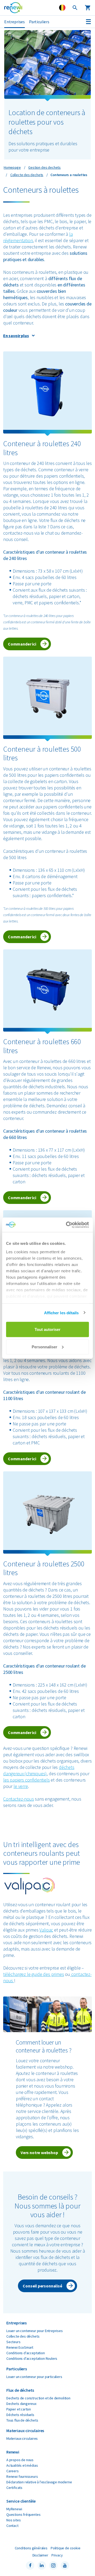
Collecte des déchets (23, 2336)
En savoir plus (16, 336)
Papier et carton (19, 2409)
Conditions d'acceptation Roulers (32, 2358)
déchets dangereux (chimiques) (39, 1770)
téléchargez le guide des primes (34, 1974)
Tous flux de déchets (22, 2420)
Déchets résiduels (20, 2415)
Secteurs (13, 2342)
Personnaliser (44, 1347)
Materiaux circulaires (22, 2438)
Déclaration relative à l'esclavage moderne (39, 2482)
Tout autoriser (47, 1329)
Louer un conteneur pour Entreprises (35, 2331)
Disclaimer (40, 2555)
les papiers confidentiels (27, 1780)
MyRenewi (14, 2509)
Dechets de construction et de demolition (38, 2398)
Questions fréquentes (23, 2514)
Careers (13, 2471)
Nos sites (13, 2520)
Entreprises (15, 22)
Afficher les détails (61, 1313)
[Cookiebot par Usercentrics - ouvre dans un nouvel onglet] (67, 1225)
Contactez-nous (18, 1799)
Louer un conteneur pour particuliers (34, 2377)
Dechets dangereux (21, 2404)
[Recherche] (75, 8)
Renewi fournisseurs (22, 2476)
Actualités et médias (22, 2465)
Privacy (57, 2555)
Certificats (14, 2488)
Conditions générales (31, 2548)
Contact (12, 2526)
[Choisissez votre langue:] (62, 8)
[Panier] (88, 8)
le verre (21, 1786)
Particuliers (39, 22)
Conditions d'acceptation (26, 2353)
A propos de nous (20, 2460)
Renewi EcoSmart (20, 2347)
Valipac (46, 1930)
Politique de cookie (66, 2548)
